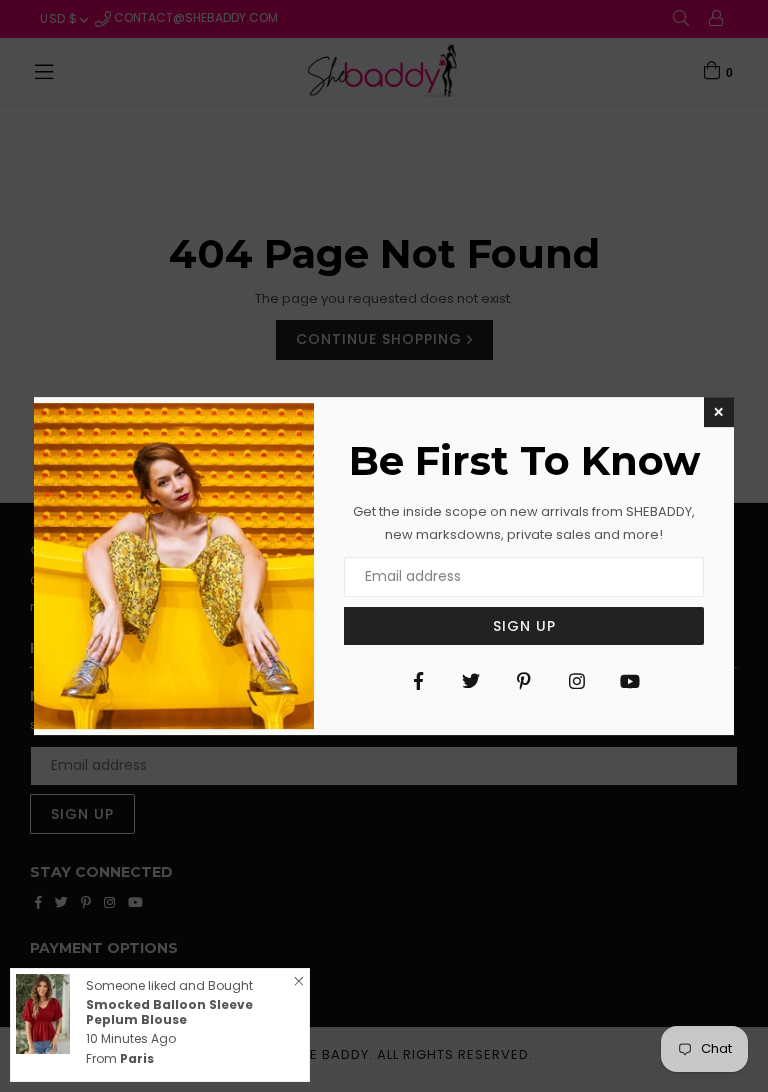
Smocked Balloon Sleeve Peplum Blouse (169, 1011)
